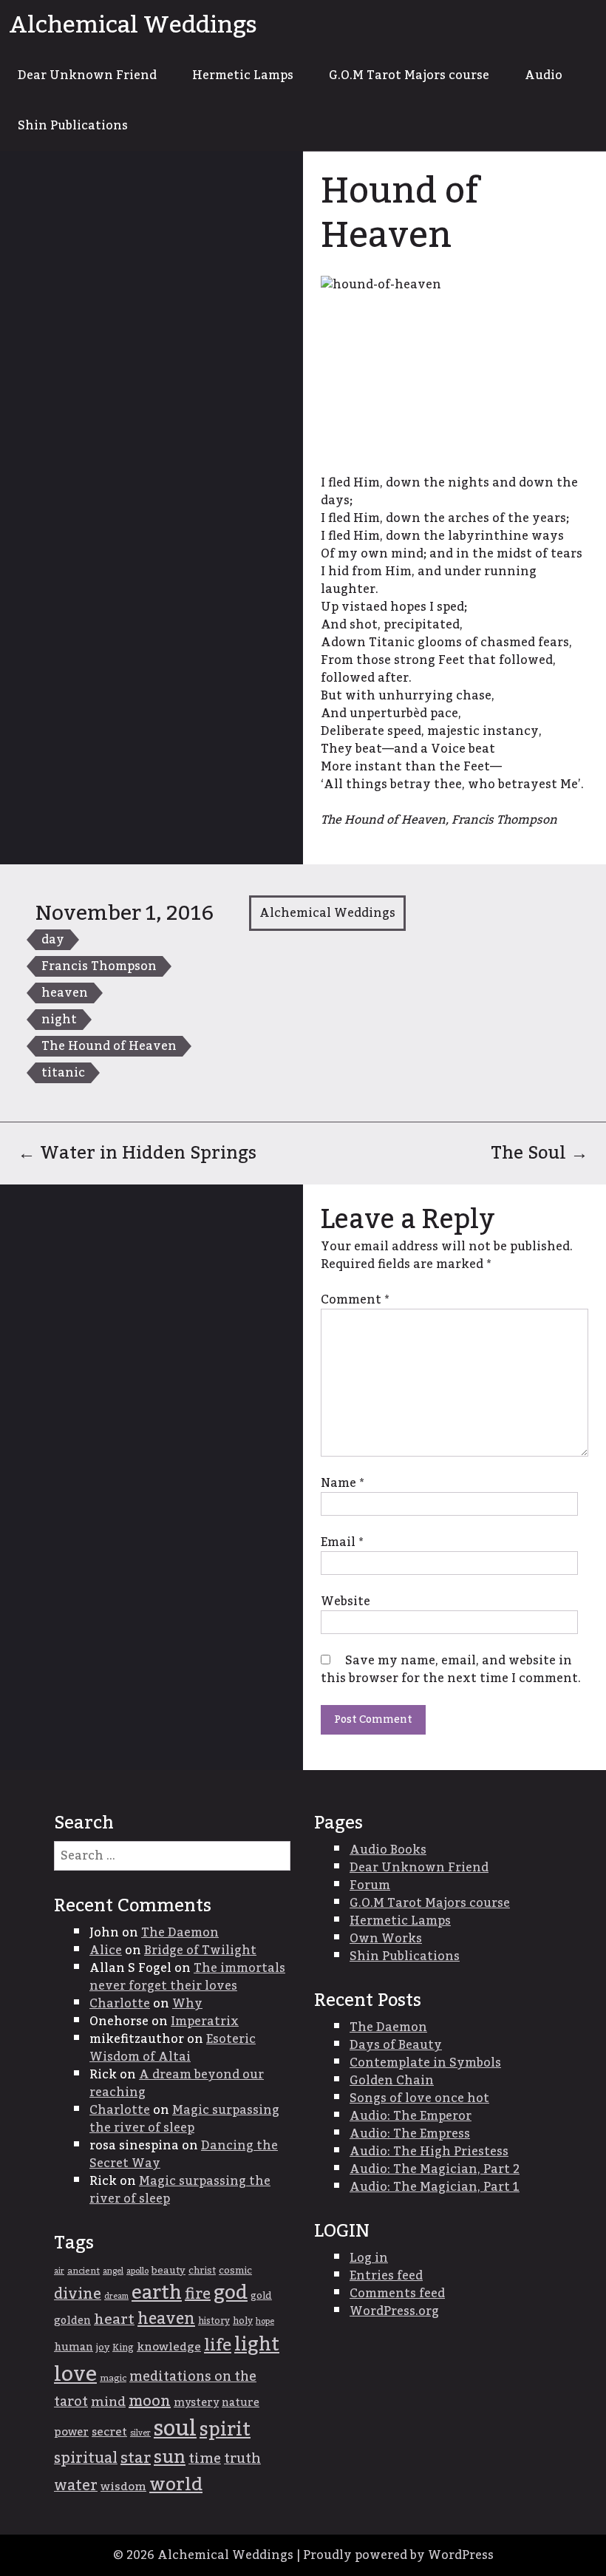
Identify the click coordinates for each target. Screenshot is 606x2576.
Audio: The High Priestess (429, 2152)
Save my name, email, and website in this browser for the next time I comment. (451, 1670)
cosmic (235, 2271)
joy (103, 2348)
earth (157, 2293)
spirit (225, 2430)
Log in (369, 2258)
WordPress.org (394, 2311)
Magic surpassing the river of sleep (184, 2119)
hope (265, 2321)
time (205, 2459)
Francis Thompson (99, 966)
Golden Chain (392, 2081)
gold (261, 2296)
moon (150, 2402)
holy (243, 2321)
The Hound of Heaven (109, 1046)
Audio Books (388, 1850)
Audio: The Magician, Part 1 (435, 2187)
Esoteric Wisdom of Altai (173, 2048)
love (75, 2375)
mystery (196, 2403)
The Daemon (180, 1933)
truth (242, 2459)
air (59, 2271)
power (71, 2432)
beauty (168, 2271)
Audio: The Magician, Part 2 (435, 2169)
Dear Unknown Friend (87, 75)
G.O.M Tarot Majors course (409, 75)
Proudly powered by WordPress (398, 2555)
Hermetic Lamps (243, 75)
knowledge (169, 2347)
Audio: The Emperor (411, 2116)
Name (342, 1483)
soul (175, 2428)
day (53, 940)
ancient (84, 2271)
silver (140, 2433)
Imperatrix (205, 2021)
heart (114, 2319)
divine (78, 2294)
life (218, 2345)
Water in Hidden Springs (137, 1153)
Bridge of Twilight (200, 1950)
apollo (137, 2271)
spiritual (86, 2458)
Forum (370, 1885)
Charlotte (120, 2004)
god (231, 2293)
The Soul (539, 1153)
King (123, 2348)
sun (170, 2458)
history (214, 2321)
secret (109, 2432)
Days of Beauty (396, 2045)
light (257, 2345)
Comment (355, 1300)
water (76, 2486)
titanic (63, 1073)
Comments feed (397, 2294)
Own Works (386, 1939)
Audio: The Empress (410, 2134)
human (74, 2348)
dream (116, 2296)
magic (113, 2378)
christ (202, 2271)
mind (108, 2402)
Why (187, 2004)
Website (345, 1601)
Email (342, 1542)
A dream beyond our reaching (177, 2084)
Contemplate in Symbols (425, 2063)
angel (113, 2271)
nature (241, 2403)
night (59, 1020)
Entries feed (386, 2276)
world (176, 2485)
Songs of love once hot (419, 2098)
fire (198, 2294)
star (136, 2458)
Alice (106, 1950)
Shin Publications (73, 126)
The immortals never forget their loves (187, 1977)
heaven (65, 993)
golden (72, 2321)
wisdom (123, 2487)
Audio (544, 75)
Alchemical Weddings (133, 25)
